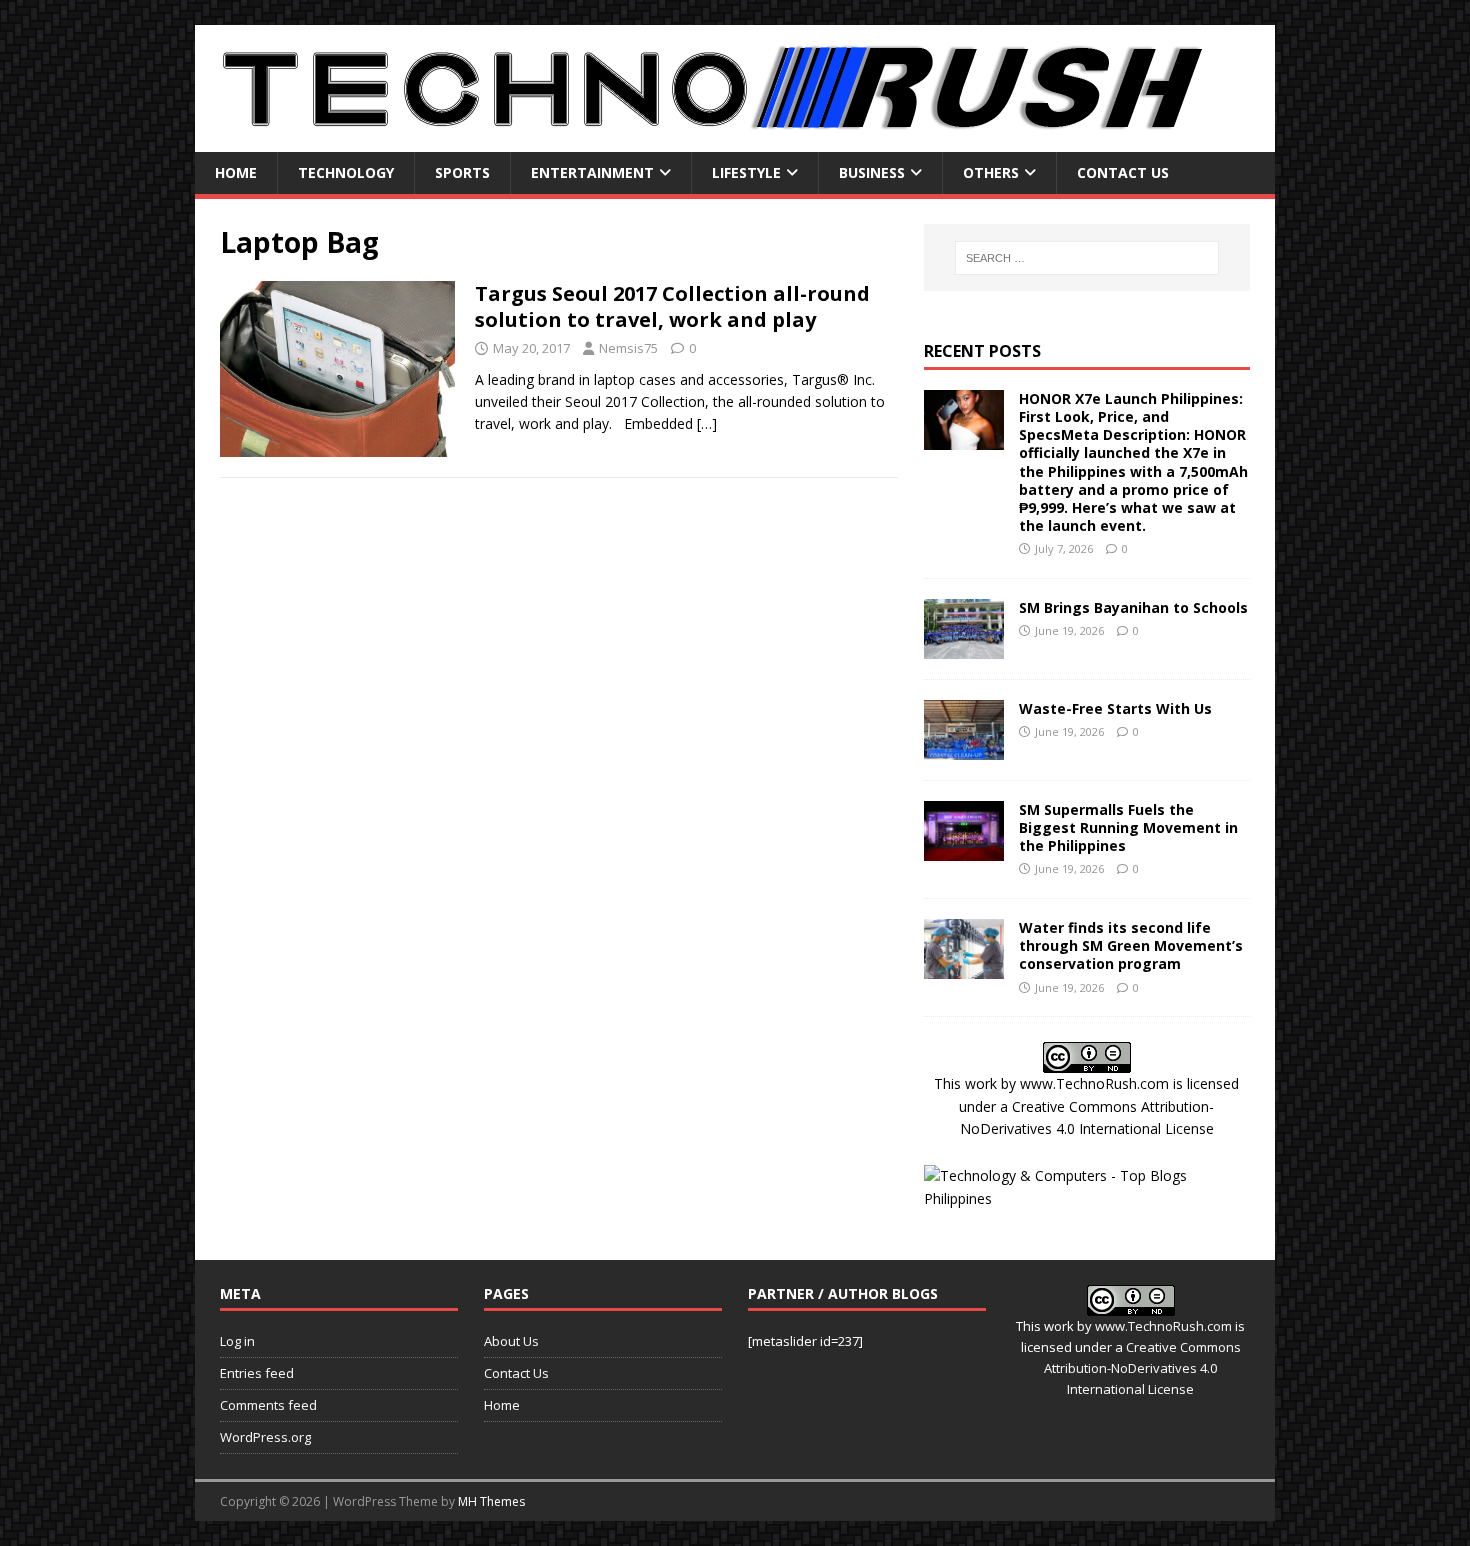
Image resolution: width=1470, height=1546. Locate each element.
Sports (462, 172)
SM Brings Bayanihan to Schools (1133, 607)
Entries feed (257, 1373)
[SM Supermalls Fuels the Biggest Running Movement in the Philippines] (964, 848)
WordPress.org (265, 1437)
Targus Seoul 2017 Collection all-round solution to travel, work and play (672, 306)
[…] (707, 423)
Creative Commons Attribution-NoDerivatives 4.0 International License (1142, 1368)
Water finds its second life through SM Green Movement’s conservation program (1131, 945)
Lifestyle (746, 172)
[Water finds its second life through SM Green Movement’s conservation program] (964, 967)
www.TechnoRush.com (1094, 1083)
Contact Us (1123, 172)
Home (236, 172)
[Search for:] (1087, 258)
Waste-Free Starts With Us (1115, 708)
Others (991, 172)
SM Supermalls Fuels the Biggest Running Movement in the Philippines (1128, 827)
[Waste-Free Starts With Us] (964, 747)
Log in (237, 1341)
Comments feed (268, 1405)
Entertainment (592, 172)
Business (872, 172)
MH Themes (491, 1501)
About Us (511, 1341)
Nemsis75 (628, 348)
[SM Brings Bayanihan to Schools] (964, 646)
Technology (346, 172)
